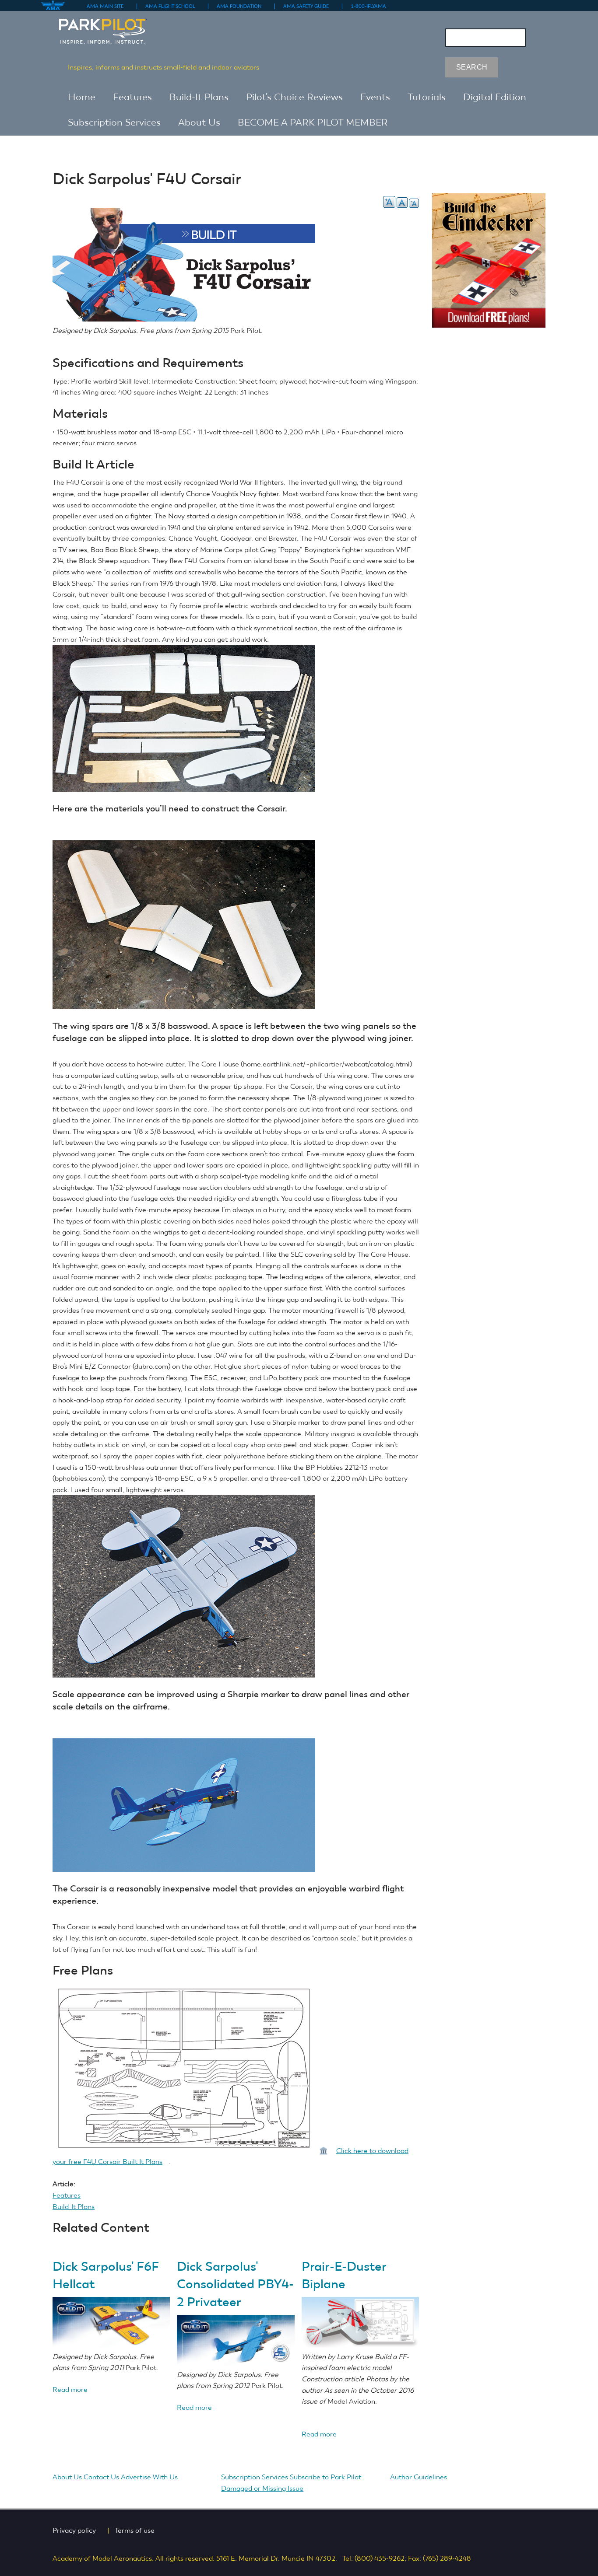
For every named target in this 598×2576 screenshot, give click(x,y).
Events (375, 97)
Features (132, 97)
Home (82, 97)
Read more (70, 2389)
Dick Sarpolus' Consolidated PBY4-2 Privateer (235, 2284)
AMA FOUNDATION (242, 6)
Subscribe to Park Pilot (325, 2477)
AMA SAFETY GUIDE (309, 6)
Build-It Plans (199, 97)
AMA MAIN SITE (108, 6)
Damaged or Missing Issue (262, 2488)
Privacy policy (77, 2530)
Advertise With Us (153, 2477)
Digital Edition (495, 97)
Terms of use (138, 2530)
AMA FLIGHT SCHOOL (173, 6)
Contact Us (101, 2477)
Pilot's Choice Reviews (294, 97)
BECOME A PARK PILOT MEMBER (313, 122)
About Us (199, 122)
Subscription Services (114, 122)
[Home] (112, 27)
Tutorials (427, 97)
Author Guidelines (422, 2477)
